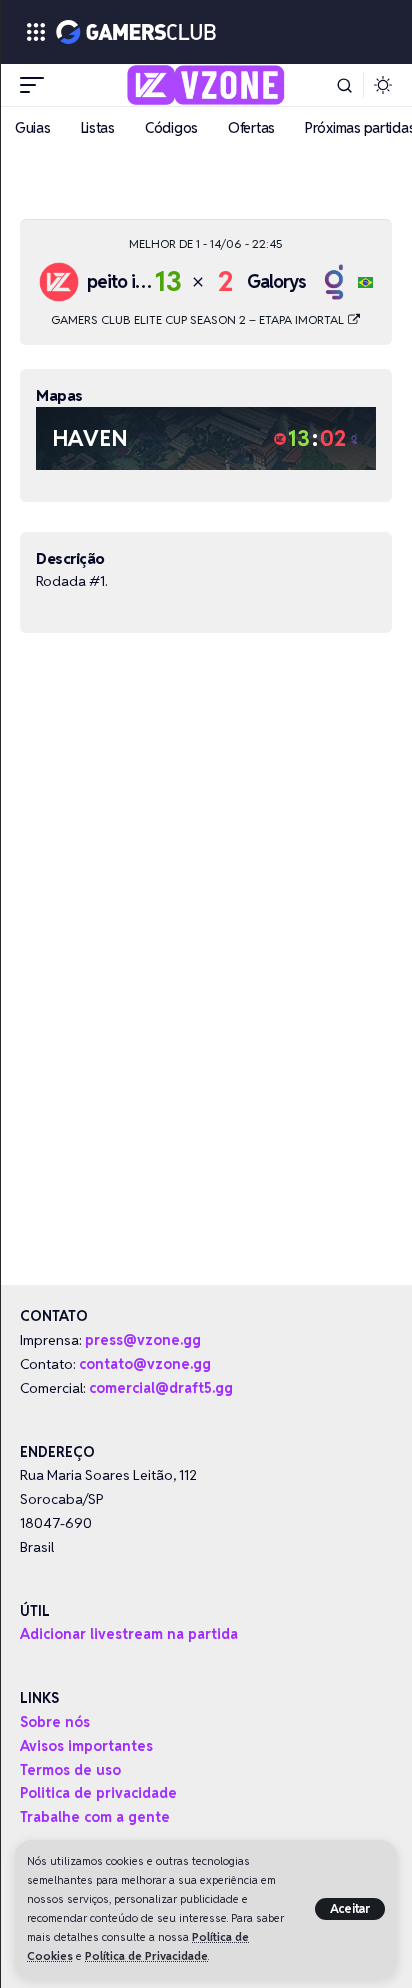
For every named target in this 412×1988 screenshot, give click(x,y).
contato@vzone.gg (145, 1364)
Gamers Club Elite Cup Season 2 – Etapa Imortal (199, 319)
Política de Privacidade (146, 1956)
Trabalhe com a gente (95, 1817)
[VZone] (206, 85)
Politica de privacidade (98, 1793)
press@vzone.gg (143, 1340)
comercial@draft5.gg (161, 1388)
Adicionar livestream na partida (129, 1634)
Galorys (276, 281)
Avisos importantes (86, 1746)
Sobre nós (55, 1722)
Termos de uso (70, 1770)
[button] (350, 1909)
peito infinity (134, 281)
